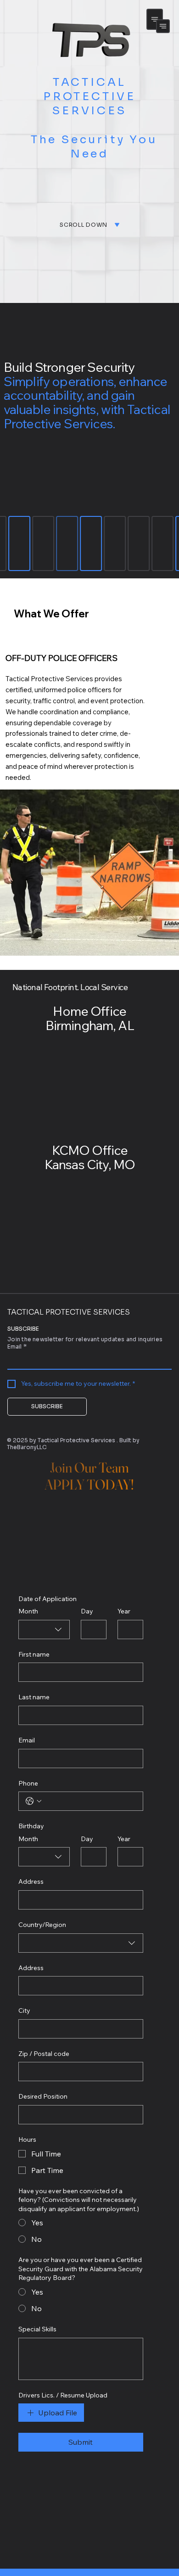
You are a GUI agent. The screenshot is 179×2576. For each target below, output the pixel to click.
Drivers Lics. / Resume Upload (63, 2395)
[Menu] (155, 19)
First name (34, 1654)
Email (17, 1347)
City (24, 2010)
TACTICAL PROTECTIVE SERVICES (69, 1312)
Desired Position (43, 2096)
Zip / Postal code (44, 2054)
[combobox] (44, 1630)
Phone (28, 1783)
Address (31, 1882)
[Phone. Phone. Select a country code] (34, 1801)
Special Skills (37, 2329)
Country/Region (42, 1925)
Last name (34, 1697)
